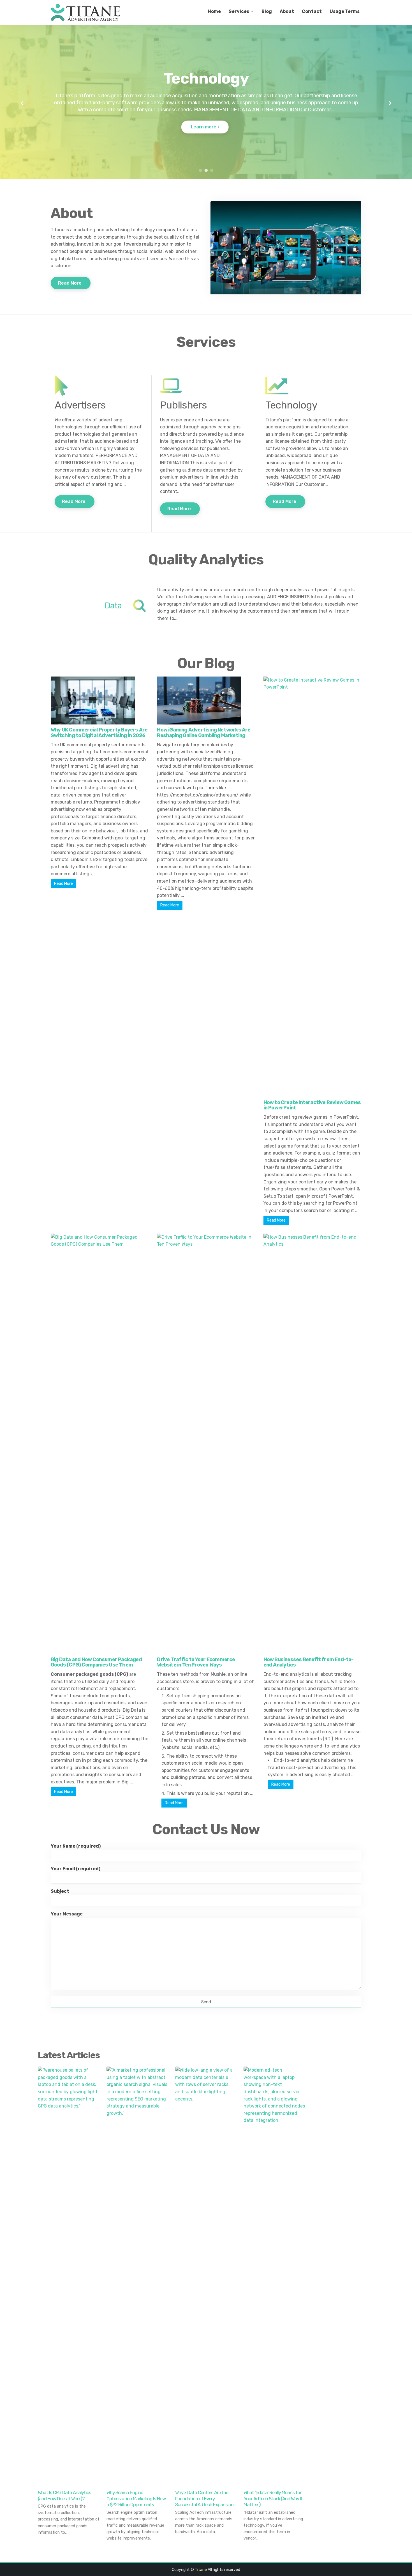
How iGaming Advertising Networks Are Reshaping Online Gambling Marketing (204, 733)
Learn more (204, 127)
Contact (312, 11)
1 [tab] (200, 170)
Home (214, 11)
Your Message (67, 1914)
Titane (201, 2570)
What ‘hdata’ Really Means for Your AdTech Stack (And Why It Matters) (273, 2499)
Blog (267, 11)
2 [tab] (206, 170)
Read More (70, 283)
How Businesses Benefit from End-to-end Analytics (309, 1662)
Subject (60, 1891)
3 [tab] (212, 170)
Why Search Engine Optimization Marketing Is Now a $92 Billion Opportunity (136, 2499)
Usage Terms (345, 11)
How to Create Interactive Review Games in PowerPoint (312, 1105)
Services (239, 11)
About (287, 11)
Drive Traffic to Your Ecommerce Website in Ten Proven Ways (196, 1662)
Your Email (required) (76, 1869)
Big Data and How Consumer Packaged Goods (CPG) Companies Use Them (96, 1662)
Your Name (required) (76, 1846)
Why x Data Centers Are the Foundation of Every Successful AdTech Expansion (204, 2499)
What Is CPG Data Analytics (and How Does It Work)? (64, 2496)
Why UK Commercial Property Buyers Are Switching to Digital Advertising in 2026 (99, 733)
